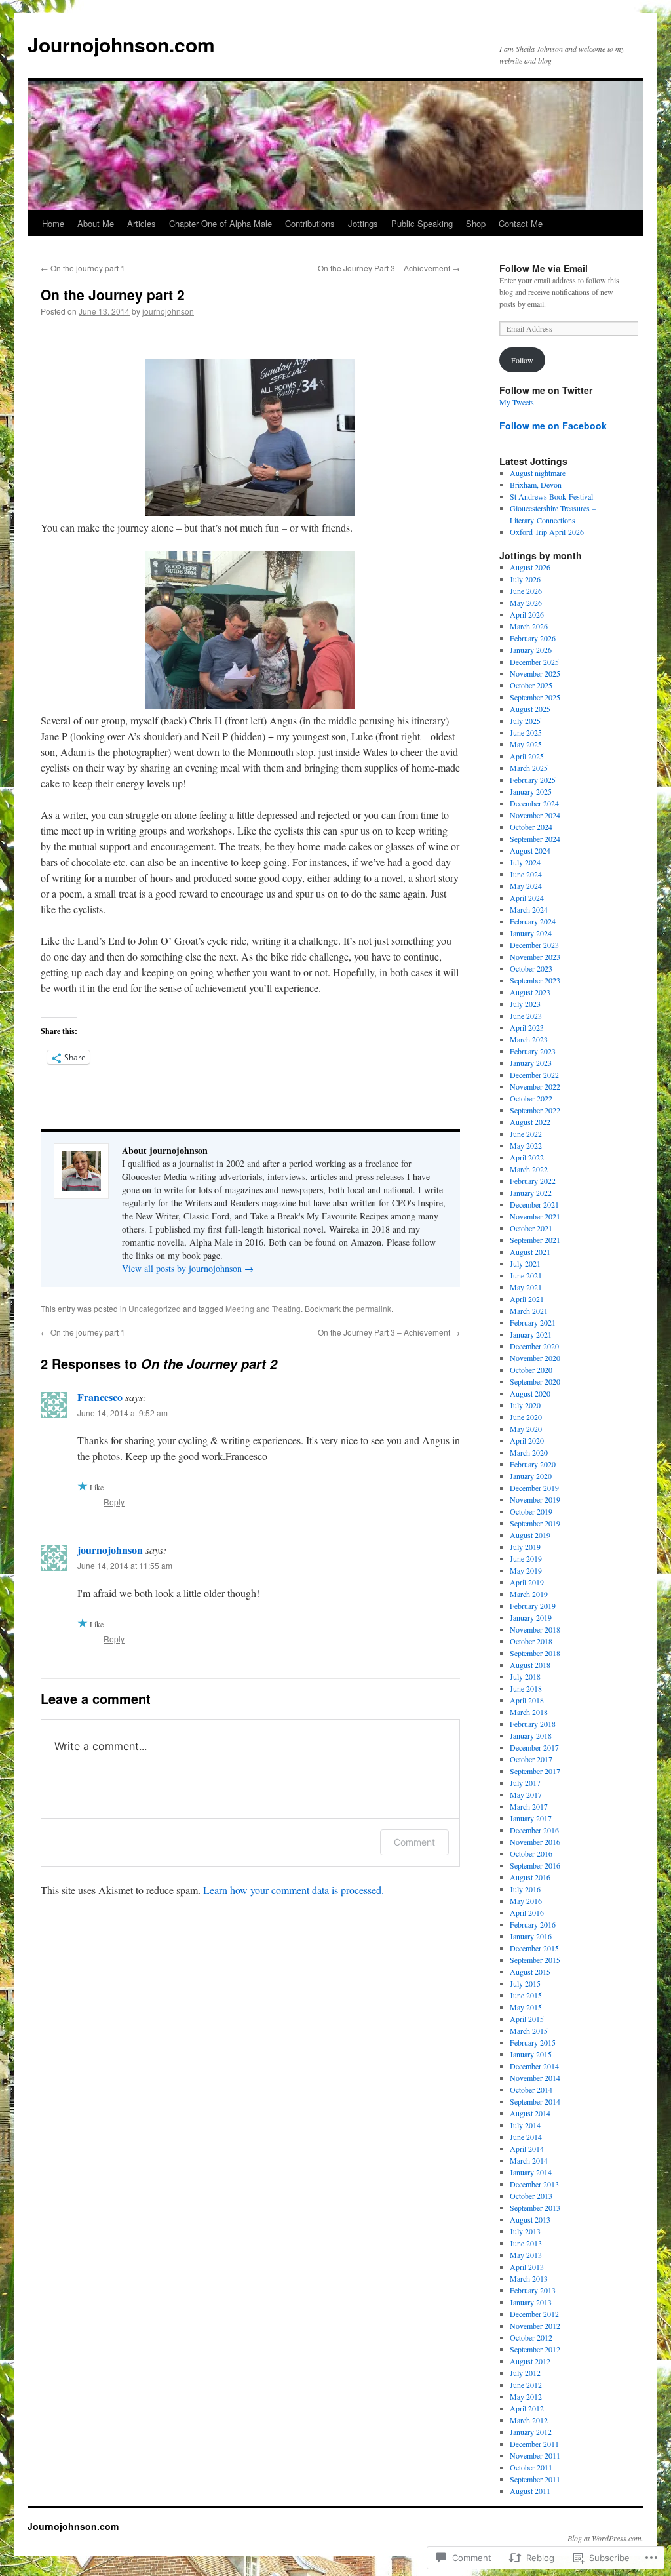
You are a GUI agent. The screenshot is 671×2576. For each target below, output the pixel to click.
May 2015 (526, 2007)
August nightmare (538, 473)
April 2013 (527, 2267)
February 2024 (533, 921)
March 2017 (529, 1806)
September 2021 (535, 1240)
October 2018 (531, 1641)
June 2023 (526, 1016)
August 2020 (530, 1393)
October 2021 (531, 1228)
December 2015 (534, 1948)
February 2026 (533, 638)
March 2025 (529, 768)
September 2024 (535, 839)
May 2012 (526, 2396)
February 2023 (533, 1051)
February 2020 (533, 1464)
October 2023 (531, 968)
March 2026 (529, 626)
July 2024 (525, 862)
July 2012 (525, 2373)
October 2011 (531, 2467)
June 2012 (526, 2385)
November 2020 (535, 1358)
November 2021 (535, 1216)
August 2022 (530, 1122)
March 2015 (529, 2031)
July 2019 (525, 1547)
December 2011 (534, 2444)
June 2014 (526, 2137)
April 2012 (527, 2408)
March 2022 (529, 1169)
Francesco (100, 1397)
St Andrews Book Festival (551, 496)
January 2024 (531, 933)
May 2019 (526, 1570)
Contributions (310, 223)
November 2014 (535, 2078)
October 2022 (531, 1098)
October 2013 (531, 2196)
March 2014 (529, 2160)
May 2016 (526, 1901)
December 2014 (534, 2066)
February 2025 (533, 780)
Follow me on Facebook (553, 426)
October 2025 (531, 685)
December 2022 (534, 1075)
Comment (414, 1842)
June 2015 (526, 1995)
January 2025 (531, 791)
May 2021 (526, 1287)
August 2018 (530, 1665)
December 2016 (534, 1830)
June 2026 (526, 591)
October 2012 (531, 2337)
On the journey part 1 (83, 268)
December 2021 (534, 1204)
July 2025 (525, 721)
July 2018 (525, 1676)
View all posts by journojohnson (188, 1268)
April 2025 (527, 756)
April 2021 (527, 1299)
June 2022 (526, 1134)
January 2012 (531, 2432)
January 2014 (531, 2172)
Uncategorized (155, 1308)
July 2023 (525, 1004)
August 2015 (530, 1972)
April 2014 (527, 2149)
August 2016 (530, 1877)
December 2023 (534, 945)
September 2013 (535, 2208)
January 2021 (531, 1334)
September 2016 (535, 1865)
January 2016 (531, 1936)
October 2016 (531, 1853)
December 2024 (534, 803)
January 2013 (531, 2302)
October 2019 (531, 1511)
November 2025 (535, 673)
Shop (476, 223)
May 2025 (526, 744)
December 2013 (534, 2184)
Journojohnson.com (121, 44)
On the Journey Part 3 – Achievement (389, 268)
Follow (522, 360)
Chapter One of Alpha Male (220, 223)
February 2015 (533, 2042)
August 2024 (530, 850)
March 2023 (529, 1039)
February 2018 (533, 1724)
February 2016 (533, 1924)
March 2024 (529, 909)
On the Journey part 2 (113, 294)
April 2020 (527, 1440)
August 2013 (530, 2219)
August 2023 (530, 992)
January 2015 (531, 2054)
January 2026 (531, 650)
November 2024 (535, 815)
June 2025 (526, 732)
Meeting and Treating (263, 1308)
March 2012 (529, 2420)
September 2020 (535, 1381)
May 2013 (526, 2255)
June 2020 (526, 1417)
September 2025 (535, 697)
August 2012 (530, 2361)
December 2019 (534, 1488)
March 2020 (529, 1452)
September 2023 (535, 980)
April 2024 (527, 898)
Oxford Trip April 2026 (547, 532)
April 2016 (527, 1912)
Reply (114, 1502)
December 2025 (534, 662)
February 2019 (533, 1606)
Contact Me (521, 223)
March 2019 (529, 1594)
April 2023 (527, 1027)
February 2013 (533, 2290)
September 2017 (535, 1771)
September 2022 (535, 1110)
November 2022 (535, 1086)
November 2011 (535, 2455)
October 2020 (531, 1370)
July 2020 (525, 1405)
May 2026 (526, 603)
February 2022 (533, 1181)
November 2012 (535, 2326)
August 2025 (530, 709)
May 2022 (526, 1145)
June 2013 (526, 2243)
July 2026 (525, 579)
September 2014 (535, 2101)
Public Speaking (422, 223)
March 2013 (529, 2278)
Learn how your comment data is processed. (294, 1890)
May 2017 (526, 1794)
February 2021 (533, 1322)
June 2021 (526, 1275)
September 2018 (535, 1653)
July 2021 (525, 1263)
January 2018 (531, 1735)
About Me (96, 223)
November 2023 (535, 957)
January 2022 (531, 1193)
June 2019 (526, 1558)
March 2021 (529, 1311)
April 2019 (527, 1582)
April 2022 (527, 1157)
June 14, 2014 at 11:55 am (125, 1565)
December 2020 (534, 1346)
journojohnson (168, 311)
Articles (142, 223)
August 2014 (530, 2113)
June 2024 (526, 874)
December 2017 (534, 1747)
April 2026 (527, 614)
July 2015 (525, 1983)
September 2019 (535, 1523)
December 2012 (534, 2314)
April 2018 (527, 1700)
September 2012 (535, 2349)
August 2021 (530, 1252)
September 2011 (535, 2479)
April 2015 (527, 2019)
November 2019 (535, 1499)
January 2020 (531, 1476)
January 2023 (531, 1063)
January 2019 (531, 1617)
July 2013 (525, 2231)
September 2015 (535, 1960)
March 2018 (529, 1712)
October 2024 (531, 827)
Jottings (363, 223)
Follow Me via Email (544, 268)
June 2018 (526, 1688)
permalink (374, 1308)
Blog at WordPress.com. (605, 2538)
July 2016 (525, 1889)
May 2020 (526, 1429)
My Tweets (517, 402)
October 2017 (531, 1759)
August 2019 (530, 1535)
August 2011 (530, 2491)
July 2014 (525, 2125)
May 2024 (526, 886)
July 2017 (525, 1783)
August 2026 (530, 567)
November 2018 (535, 1629)
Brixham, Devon (536, 485)
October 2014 (531, 2090)
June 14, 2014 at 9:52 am (123, 1413)
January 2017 (531, 1818)
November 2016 (535, 1842)
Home (53, 223)
